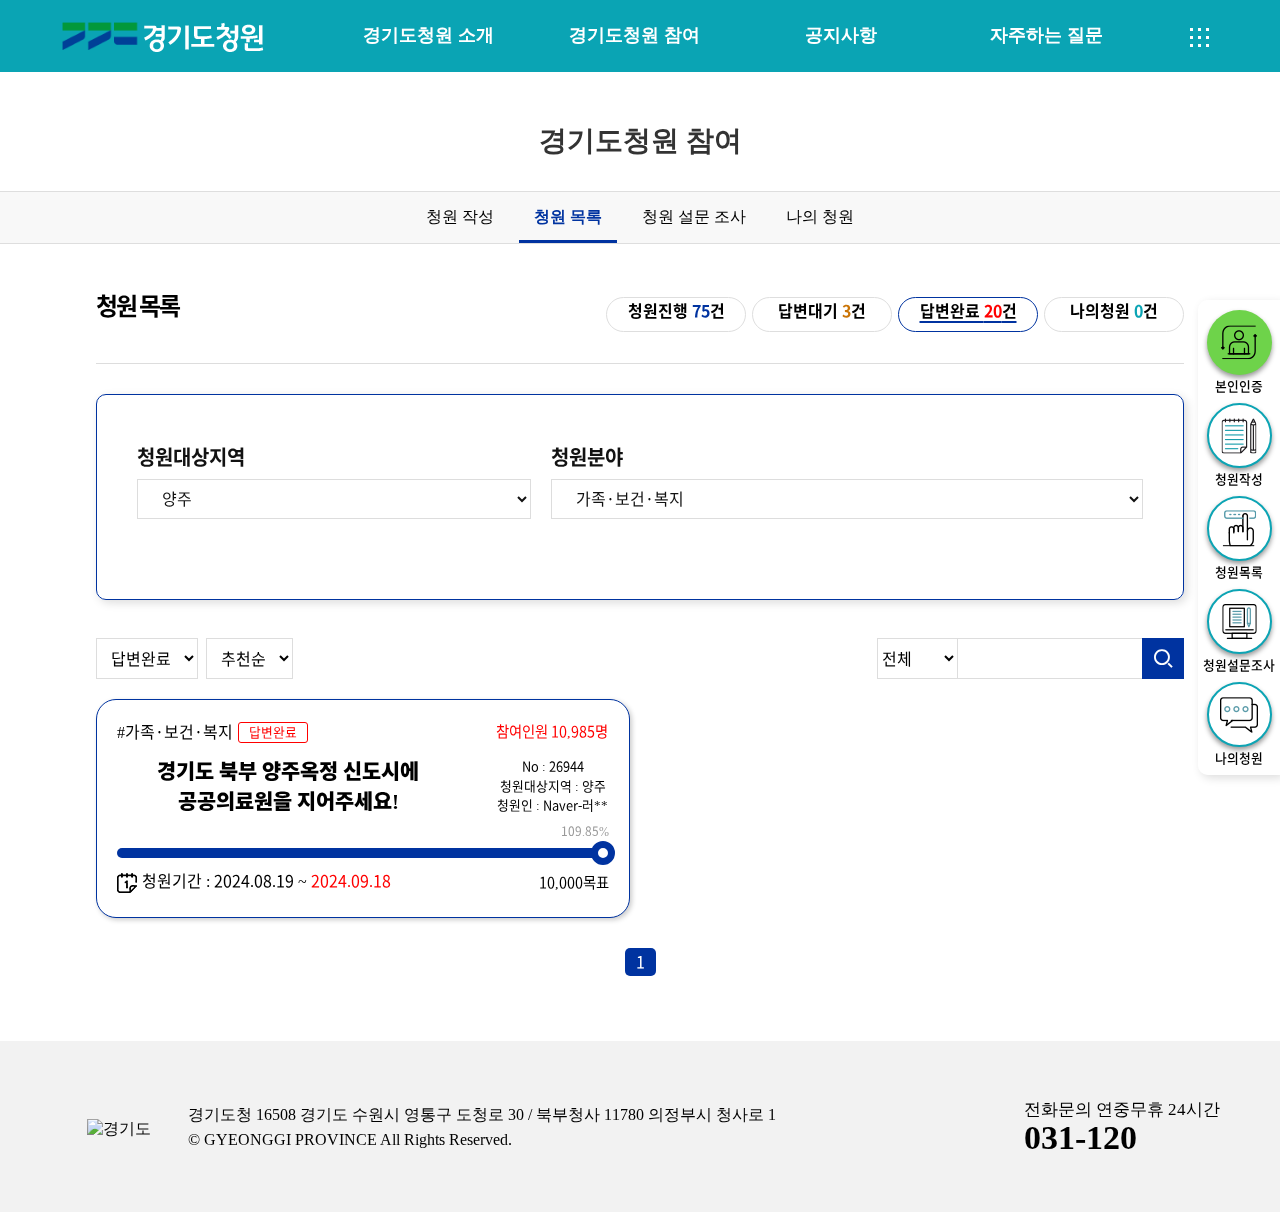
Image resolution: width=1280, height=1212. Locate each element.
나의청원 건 (1114, 311)
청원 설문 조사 (694, 216)
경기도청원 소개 (428, 35)
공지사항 (841, 35)
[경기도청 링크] (119, 1129)
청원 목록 (568, 216)
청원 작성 (460, 216)
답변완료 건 (968, 311)
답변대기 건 (822, 311)
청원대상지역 (191, 457)
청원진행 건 (676, 311)
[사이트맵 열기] (1200, 38)
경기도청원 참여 (634, 35)
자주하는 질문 (1046, 35)
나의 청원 (820, 216)
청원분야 (587, 457)
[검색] (1163, 659)
